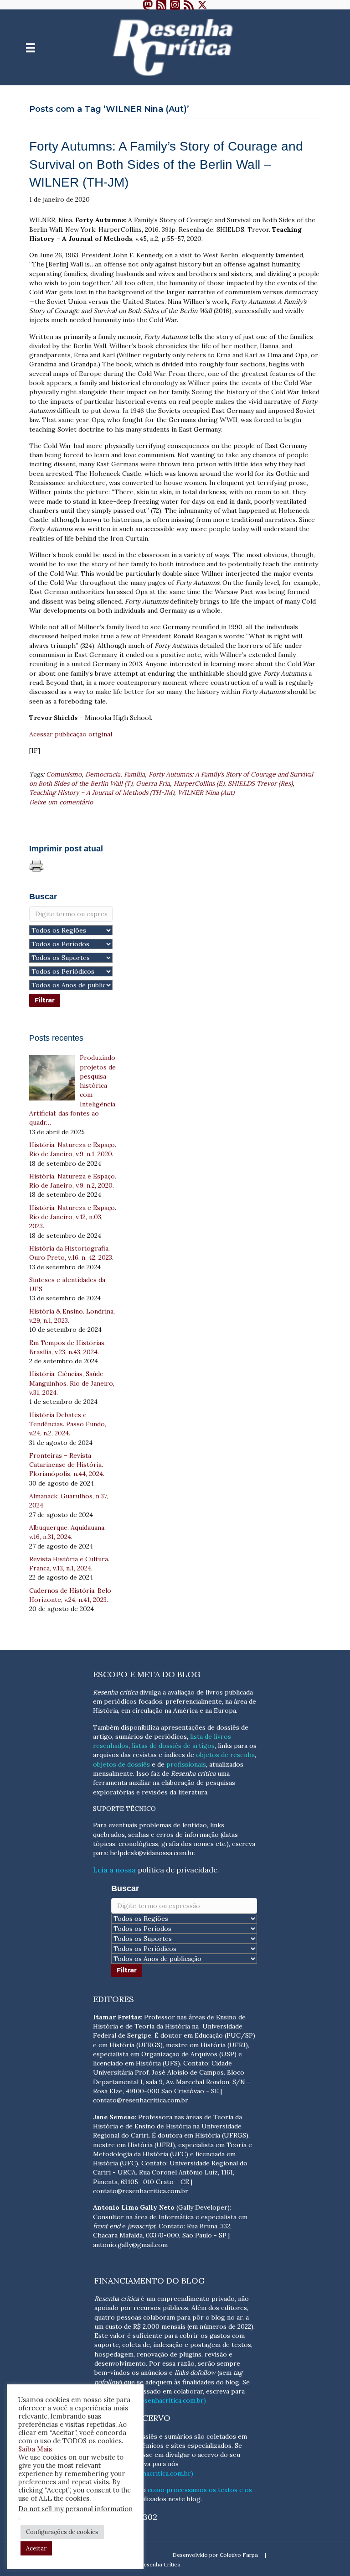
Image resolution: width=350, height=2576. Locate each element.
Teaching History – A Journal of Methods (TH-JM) (102, 793)
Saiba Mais (35, 2449)
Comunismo (64, 774)
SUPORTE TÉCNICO (124, 1809)
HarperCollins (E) (199, 783)
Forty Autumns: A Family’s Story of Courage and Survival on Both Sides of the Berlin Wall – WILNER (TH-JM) (166, 164)
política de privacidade (178, 1870)
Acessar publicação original (71, 734)
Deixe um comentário (61, 802)
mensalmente (113, 1773)
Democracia (103, 774)
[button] (148, 5)
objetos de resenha (225, 1755)
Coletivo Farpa (239, 2555)
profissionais (186, 1764)
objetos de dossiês (121, 1764)
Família (134, 774)
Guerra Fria (153, 783)
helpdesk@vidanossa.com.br (152, 1853)
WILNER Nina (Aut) (206, 793)
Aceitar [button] (36, 2548)
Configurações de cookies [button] (62, 2532)
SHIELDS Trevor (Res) (260, 783)
